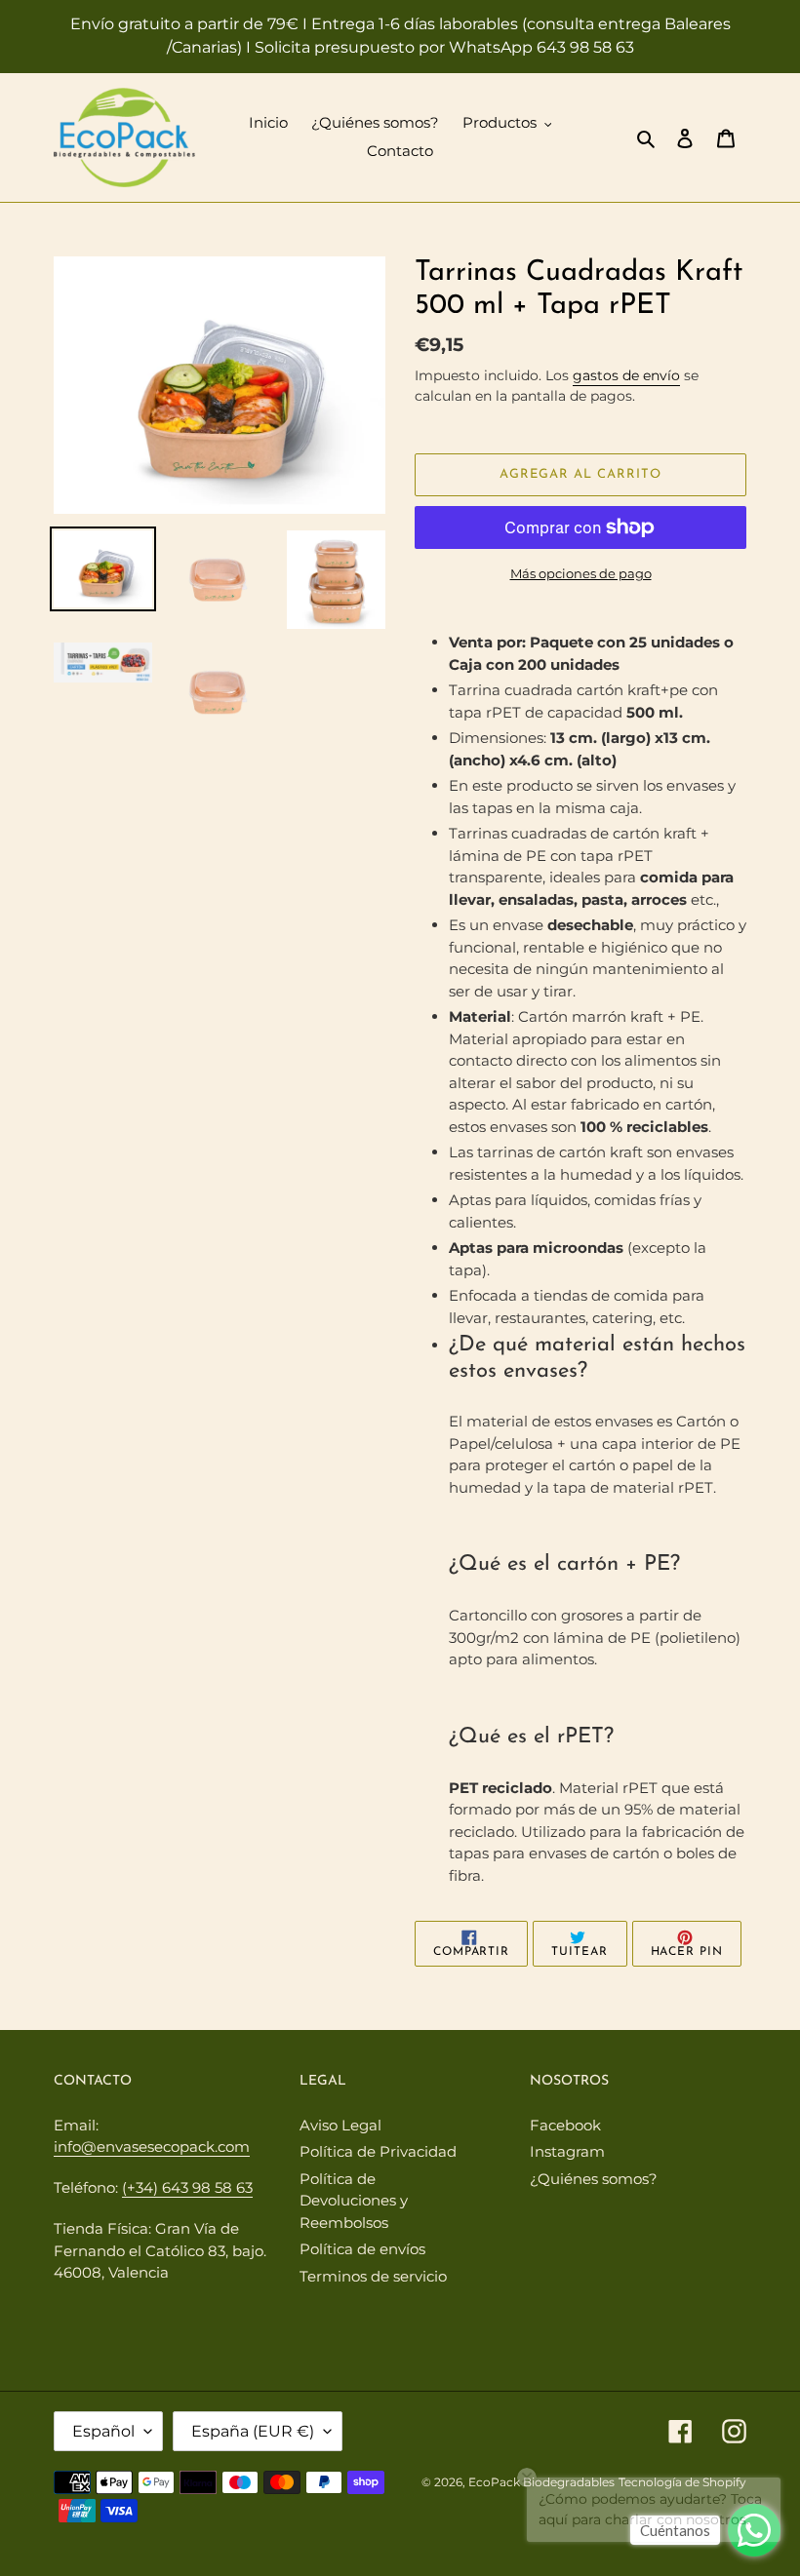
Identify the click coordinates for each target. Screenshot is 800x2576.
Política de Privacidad (378, 2151)
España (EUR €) (253, 2431)
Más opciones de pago (581, 573)
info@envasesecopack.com (152, 2147)
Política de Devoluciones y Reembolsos (354, 2201)
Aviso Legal (340, 2125)
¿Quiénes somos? (594, 2179)
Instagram (567, 2151)
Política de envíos (362, 2249)
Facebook (565, 2125)
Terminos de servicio (373, 2276)
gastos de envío (626, 375)
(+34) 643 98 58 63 (187, 2187)
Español (103, 2431)
